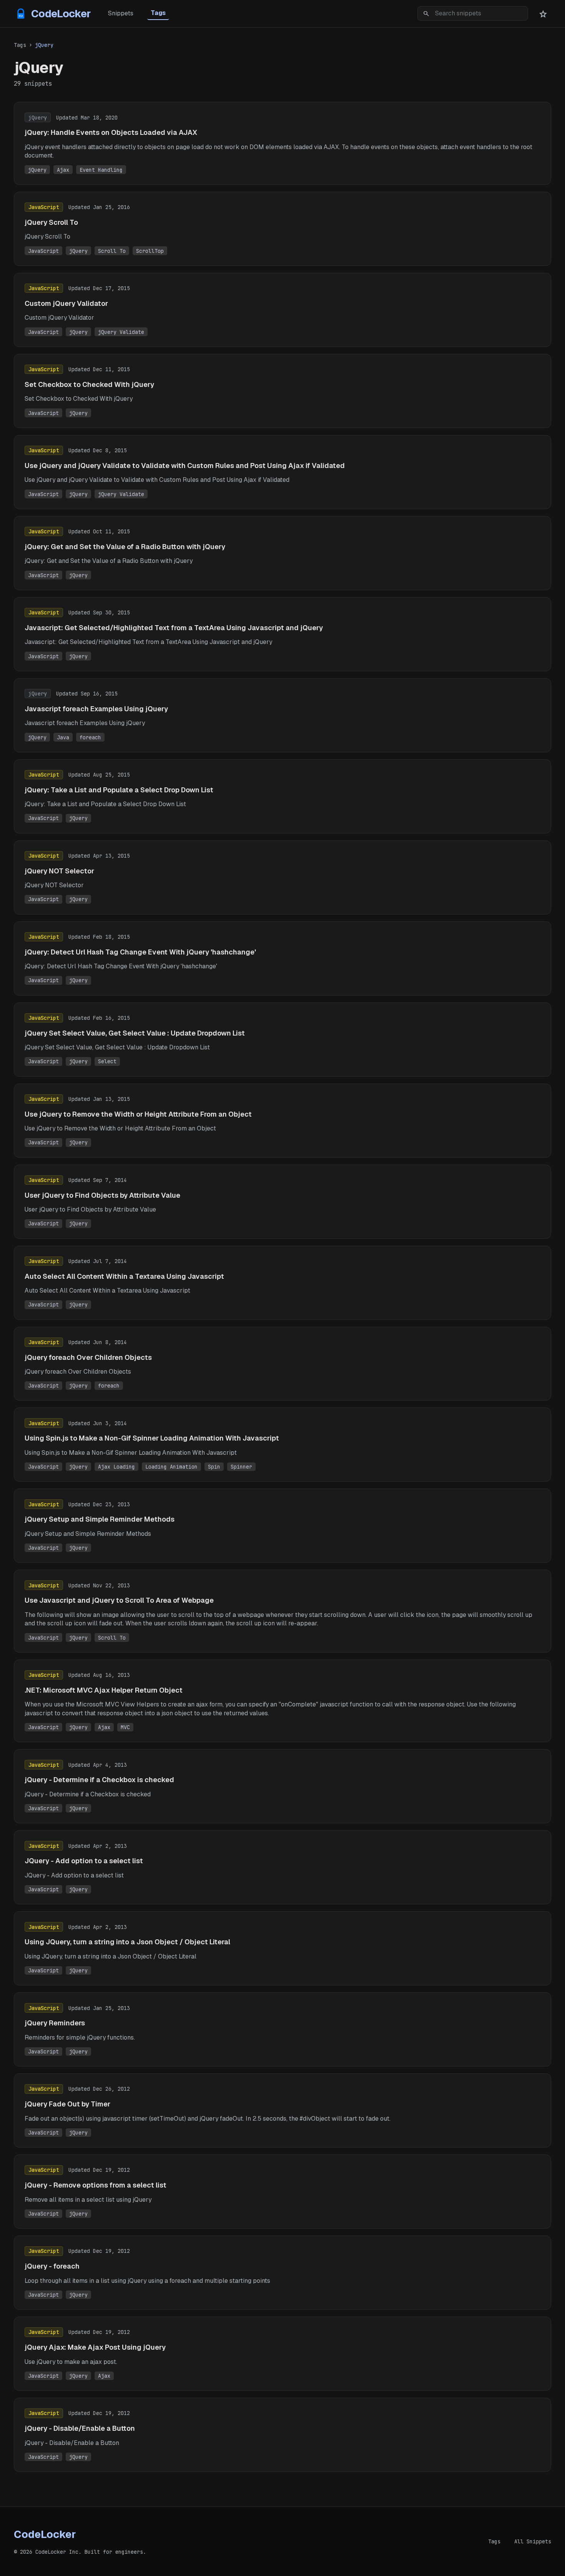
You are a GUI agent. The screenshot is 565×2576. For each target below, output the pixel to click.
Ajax (63, 170)
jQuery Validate (121, 332)
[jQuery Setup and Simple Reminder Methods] (282, 1526)
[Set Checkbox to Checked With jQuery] (282, 391)
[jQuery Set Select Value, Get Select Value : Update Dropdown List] (282, 1040)
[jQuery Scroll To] (282, 229)
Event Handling (101, 170)
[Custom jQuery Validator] (282, 310)
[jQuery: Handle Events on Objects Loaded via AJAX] (282, 143)
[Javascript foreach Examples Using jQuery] (282, 715)
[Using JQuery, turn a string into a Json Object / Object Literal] (282, 1948)
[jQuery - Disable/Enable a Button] (282, 2435)
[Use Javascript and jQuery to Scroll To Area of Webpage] (282, 1611)
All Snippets (533, 2541)
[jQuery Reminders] (282, 2029)
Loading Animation (171, 1467)
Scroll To (112, 251)
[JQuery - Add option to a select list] (282, 1867)
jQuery (37, 170)
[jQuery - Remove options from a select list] (282, 2192)
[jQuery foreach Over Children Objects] (282, 1364)
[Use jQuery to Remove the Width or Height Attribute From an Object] (282, 1121)
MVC (125, 1727)
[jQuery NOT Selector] (282, 877)
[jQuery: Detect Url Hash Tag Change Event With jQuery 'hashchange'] (282, 959)
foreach (90, 737)
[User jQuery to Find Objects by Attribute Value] (282, 1202)
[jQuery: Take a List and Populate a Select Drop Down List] (282, 796)
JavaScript (43, 251)
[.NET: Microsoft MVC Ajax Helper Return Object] (282, 1701)
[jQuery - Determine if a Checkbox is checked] (282, 1786)
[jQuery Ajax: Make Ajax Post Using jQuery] (282, 2354)
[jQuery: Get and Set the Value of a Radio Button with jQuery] (282, 553)
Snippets (121, 13)
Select (107, 1061)
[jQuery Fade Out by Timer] (282, 2110)
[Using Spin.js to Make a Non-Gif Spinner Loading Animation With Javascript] (282, 1445)
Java (63, 737)
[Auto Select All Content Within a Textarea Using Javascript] (282, 1283)
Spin (214, 1467)
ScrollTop (150, 251)
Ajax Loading (116, 1467)
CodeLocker (61, 14)
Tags (158, 13)
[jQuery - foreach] (282, 2273)
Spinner (241, 1467)
